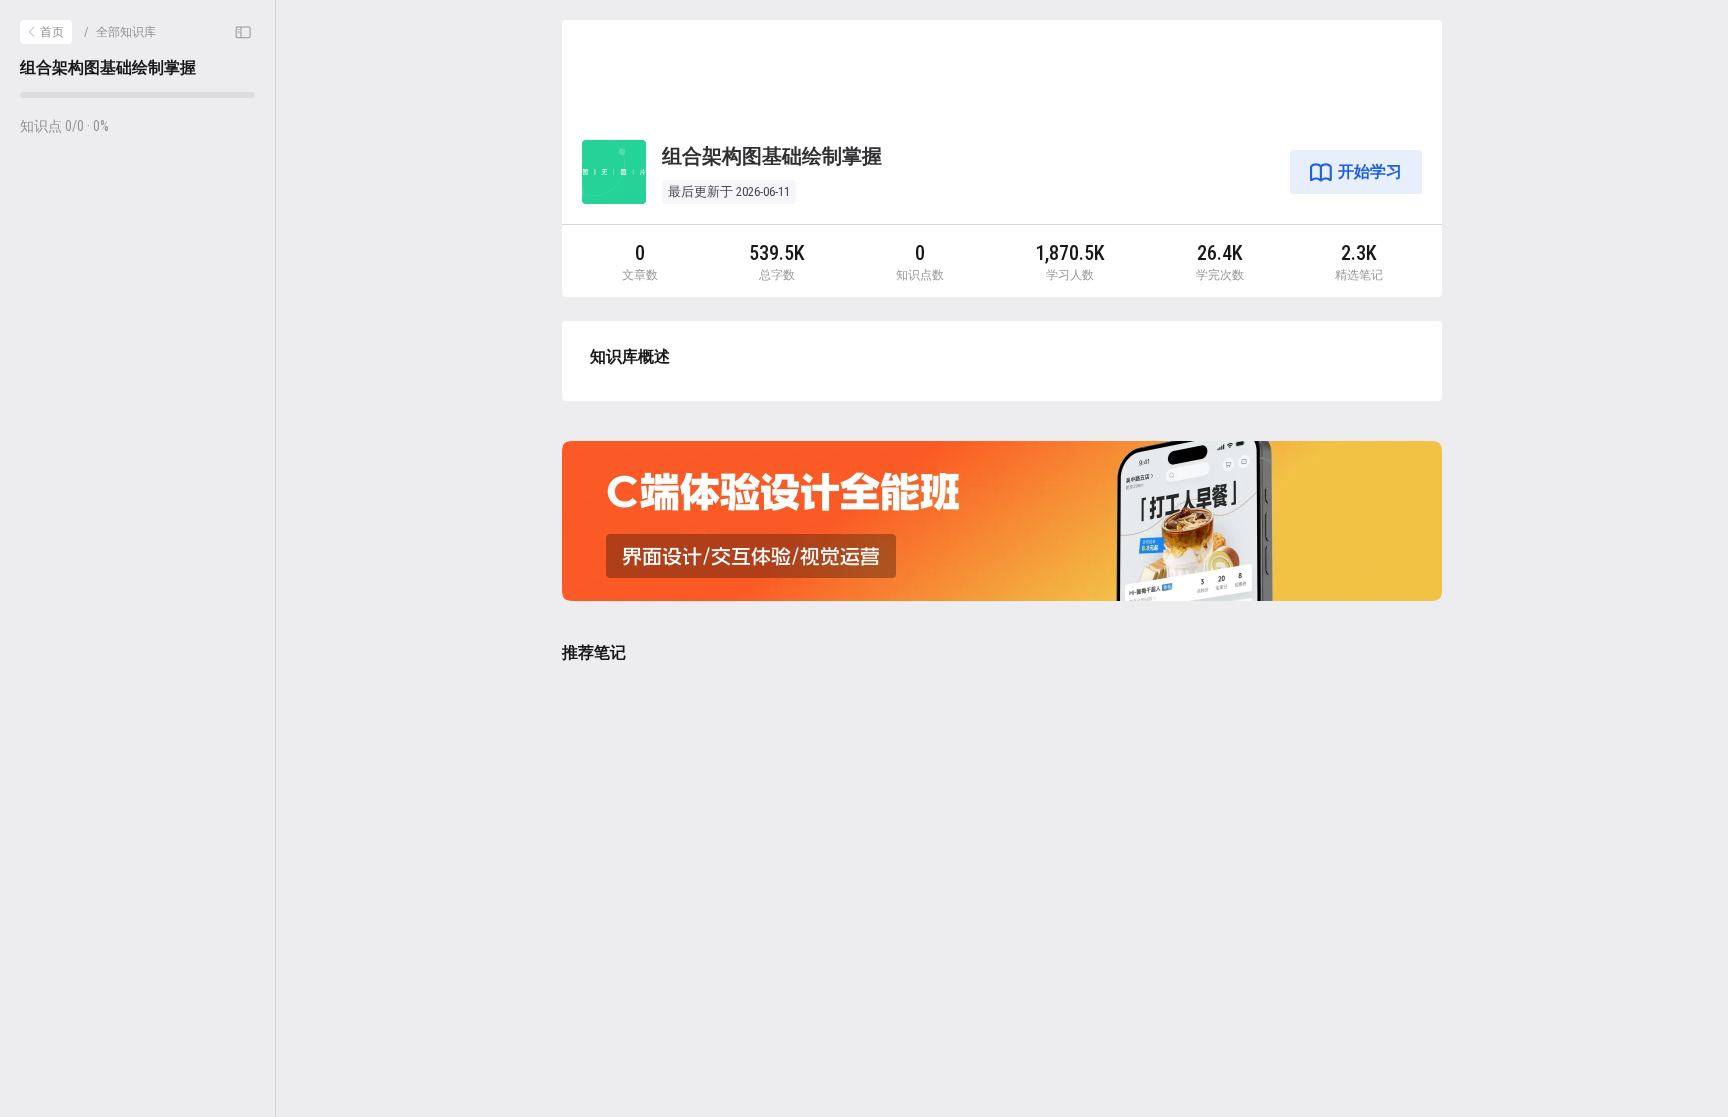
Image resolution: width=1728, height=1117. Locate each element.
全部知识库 (126, 32)
